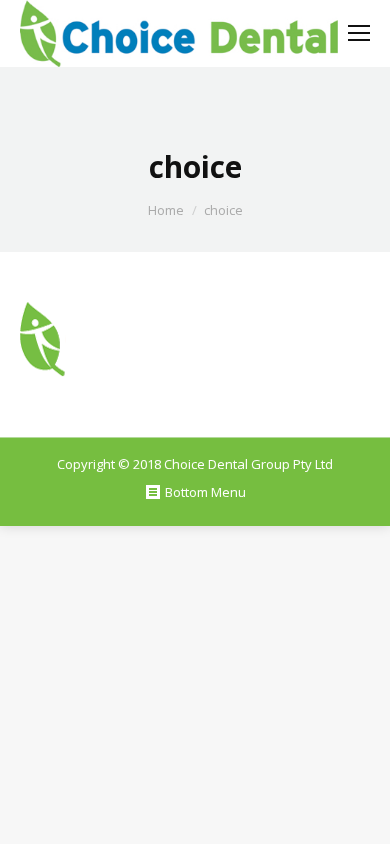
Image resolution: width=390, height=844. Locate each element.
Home (166, 210)
